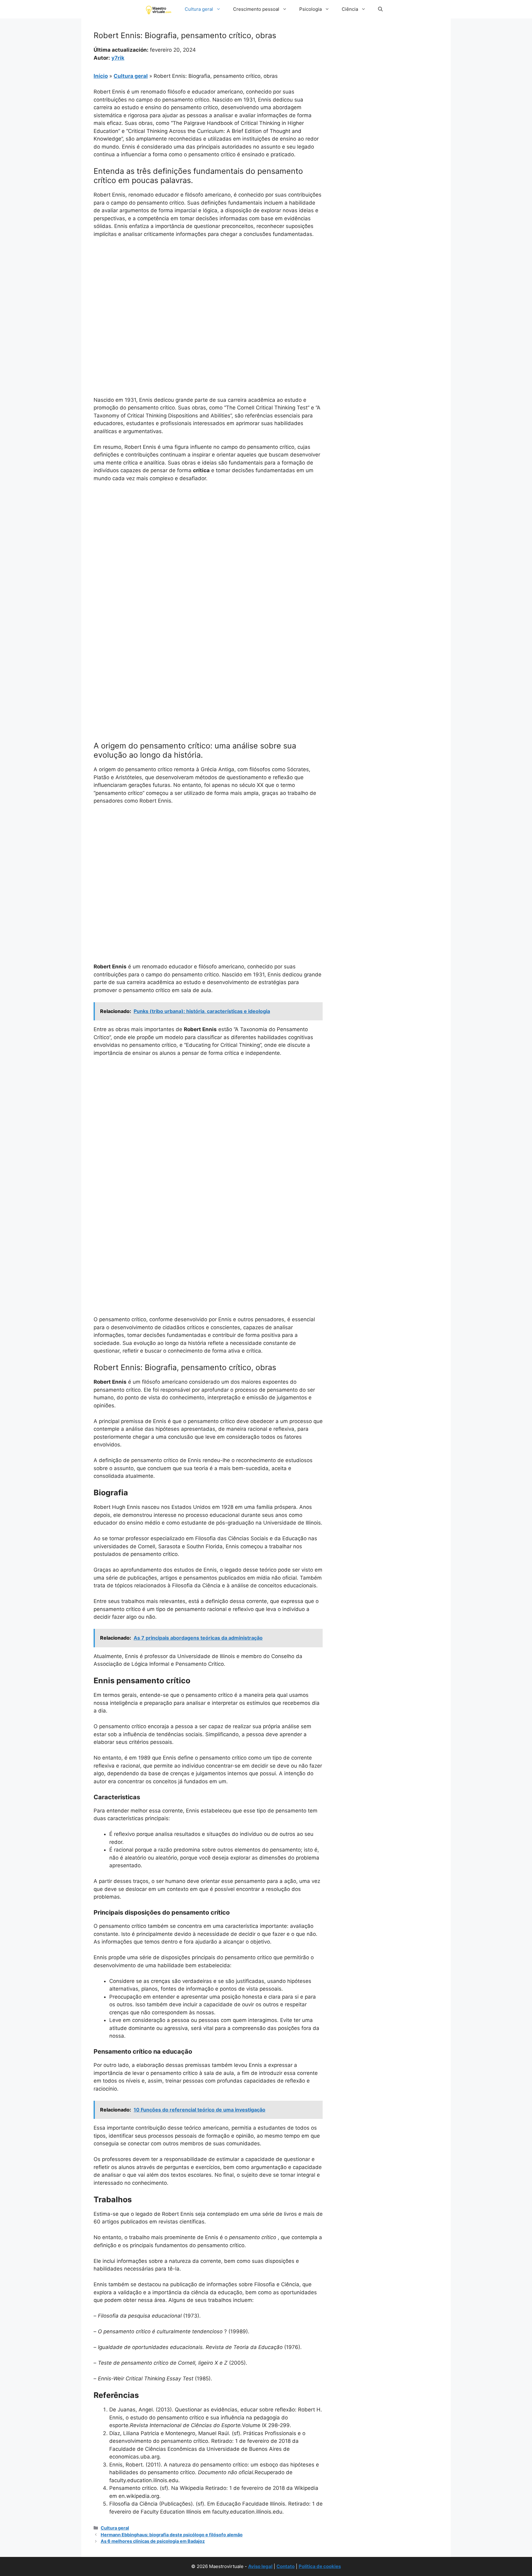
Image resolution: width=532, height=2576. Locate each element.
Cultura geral (199, 9)
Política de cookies (320, 2566)
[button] (380, 9)
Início (101, 76)
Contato (286, 2566)
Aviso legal (260, 2566)
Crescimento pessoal (256, 9)
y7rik (118, 58)
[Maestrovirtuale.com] (159, 9)
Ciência (350, 9)
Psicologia (310, 9)
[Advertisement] (208, 289)
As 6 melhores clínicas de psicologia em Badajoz (153, 2541)
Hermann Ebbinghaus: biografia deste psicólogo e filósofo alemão (172, 2535)
